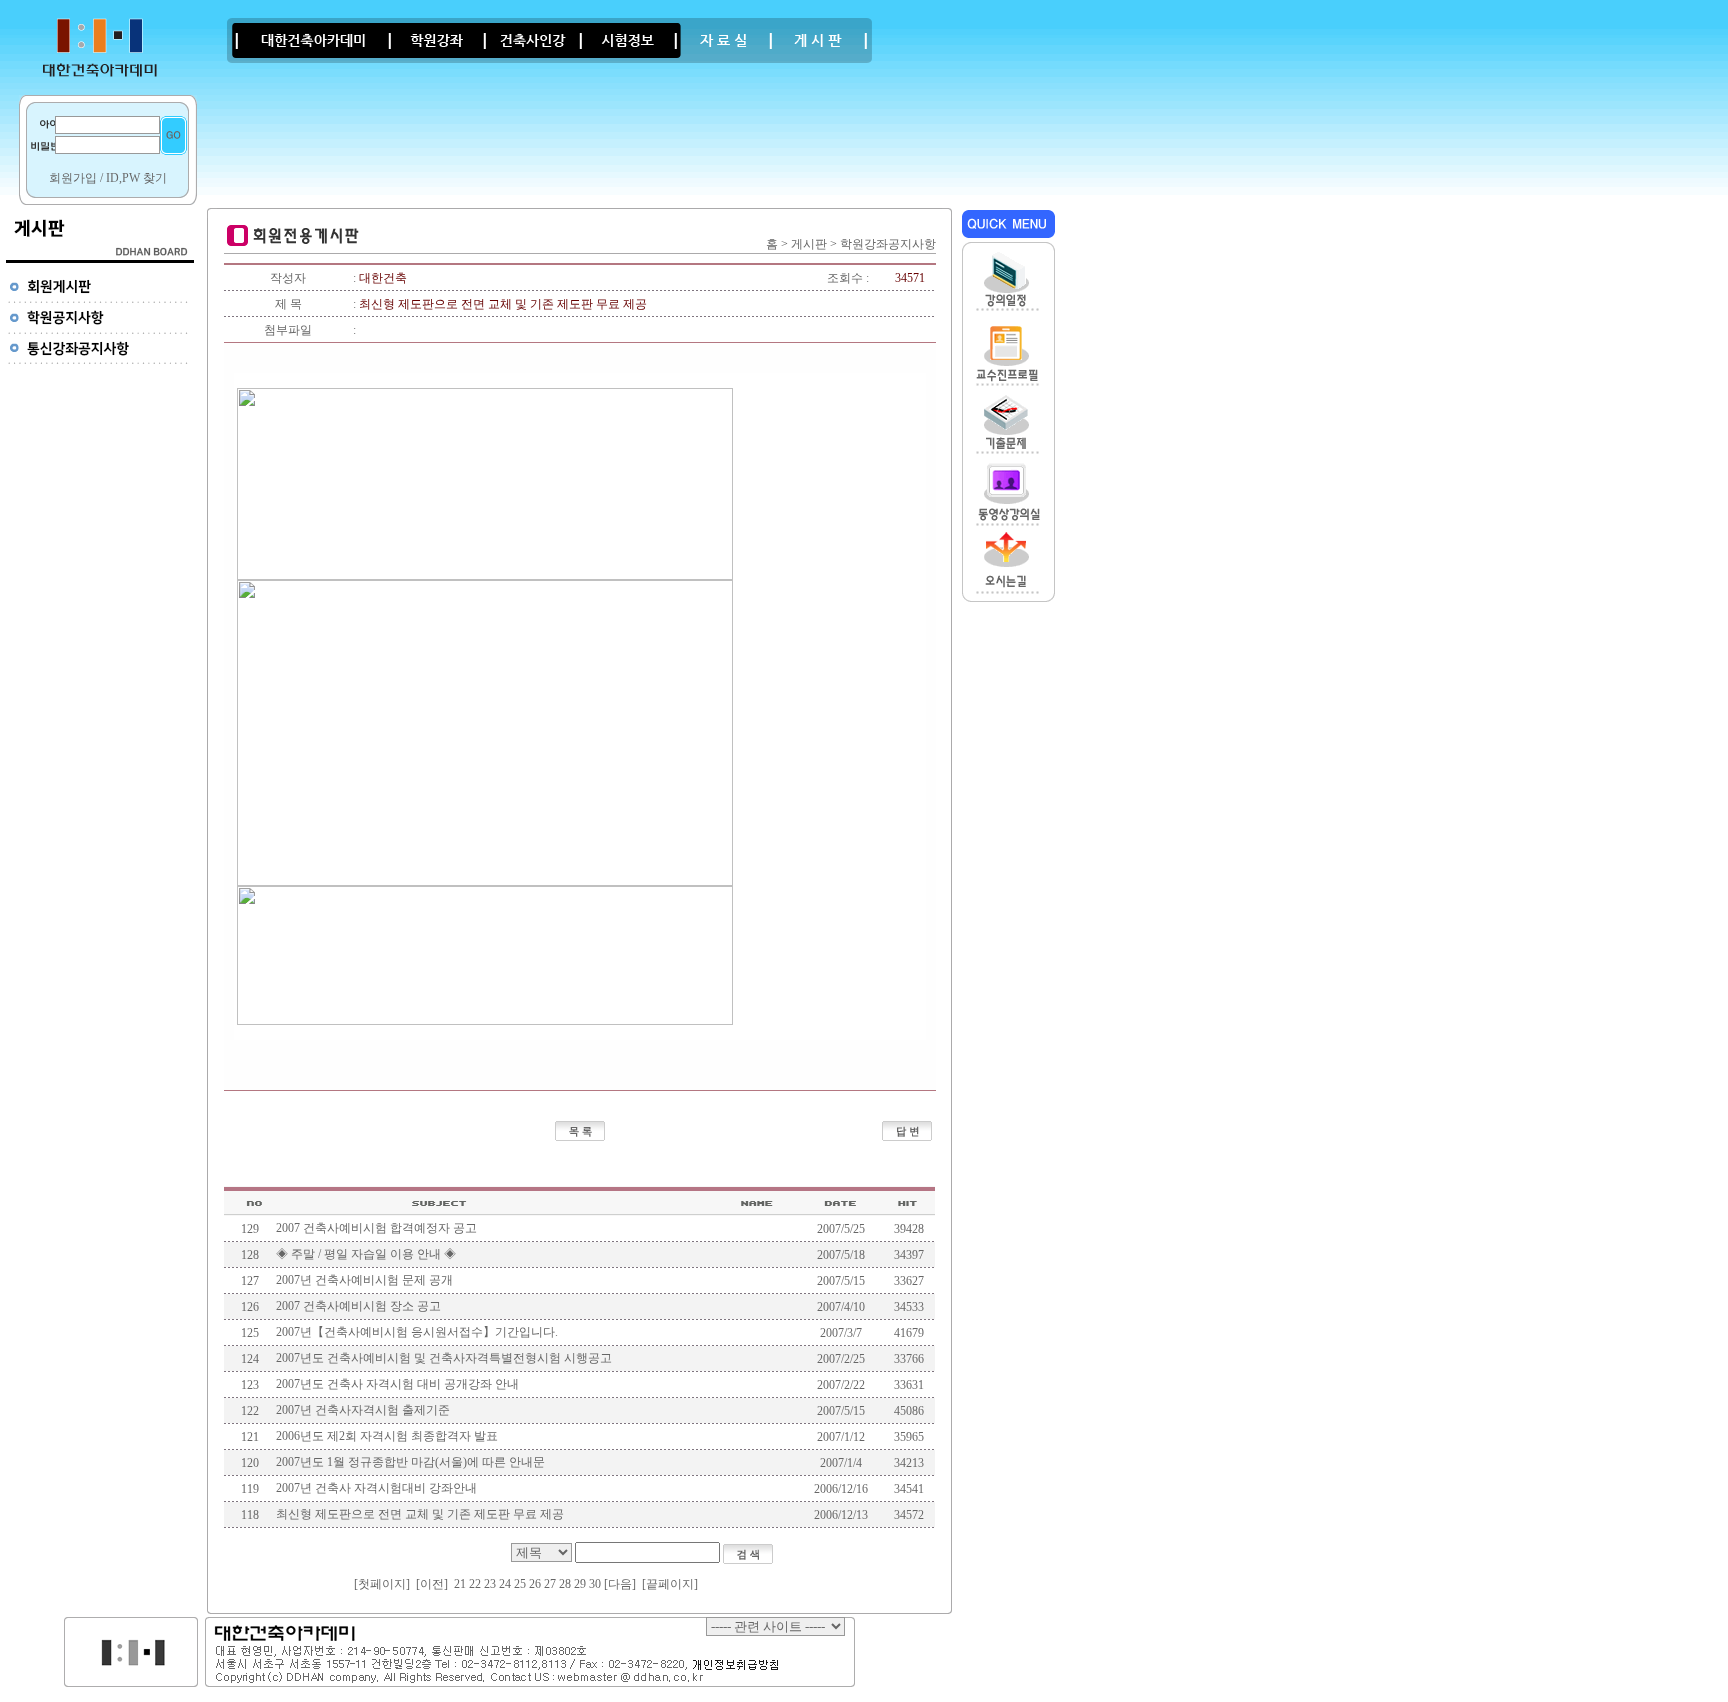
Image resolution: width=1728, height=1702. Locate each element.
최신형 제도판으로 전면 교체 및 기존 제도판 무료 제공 (420, 1514)
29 (580, 1584)
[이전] (432, 1584)
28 (565, 1584)
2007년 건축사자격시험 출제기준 (363, 1410)
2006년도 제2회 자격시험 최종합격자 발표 (387, 1436)
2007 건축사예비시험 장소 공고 (358, 1306)
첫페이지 (382, 1584)
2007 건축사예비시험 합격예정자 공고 (376, 1228)
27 (550, 1584)
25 (520, 1584)
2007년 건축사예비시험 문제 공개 (364, 1280)
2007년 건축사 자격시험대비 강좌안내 (376, 1488)
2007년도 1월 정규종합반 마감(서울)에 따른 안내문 (410, 1462)
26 (535, 1584)
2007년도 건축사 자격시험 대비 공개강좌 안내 (397, 1384)
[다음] (620, 1584)
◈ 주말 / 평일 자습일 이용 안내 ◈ (366, 1254)
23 (490, 1584)
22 (475, 1584)
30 (595, 1584)
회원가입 (73, 178)
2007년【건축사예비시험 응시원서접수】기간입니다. (417, 1332)
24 (505, 1584)
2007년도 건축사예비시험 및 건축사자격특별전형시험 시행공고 (444, 1358)
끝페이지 (670, 1584)
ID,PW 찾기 (136, 178)
